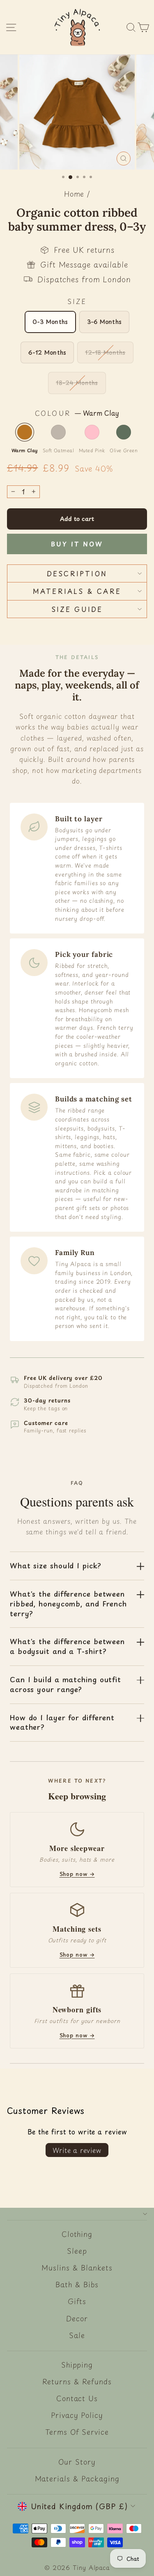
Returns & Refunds (77, 2381)
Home (74, 194)
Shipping (77, 2365)
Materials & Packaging (77, 2479)
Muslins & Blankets (77, 2268)
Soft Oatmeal (58, 432)
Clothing (77, 2234)
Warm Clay (25, 432)
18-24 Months (77, 383)
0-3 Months (50, 322)
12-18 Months (105, 352)
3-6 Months (105, 322)
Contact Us (77, 2398)
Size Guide (77, 609)
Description (77, 573)
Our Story (77, 2462)
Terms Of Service (77, 2432)
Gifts (77, 2301)
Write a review (77, 2150)
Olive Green (124, 432)
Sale (77, 2335)
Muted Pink (92, 432)
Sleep (77, 2251)
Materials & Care (77, 591)
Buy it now (77, 544)
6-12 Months (47, 352)
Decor (77, 2318)
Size (77, 301)
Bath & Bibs (77, 2284)
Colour (77, 413)
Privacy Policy (77, 2415)
